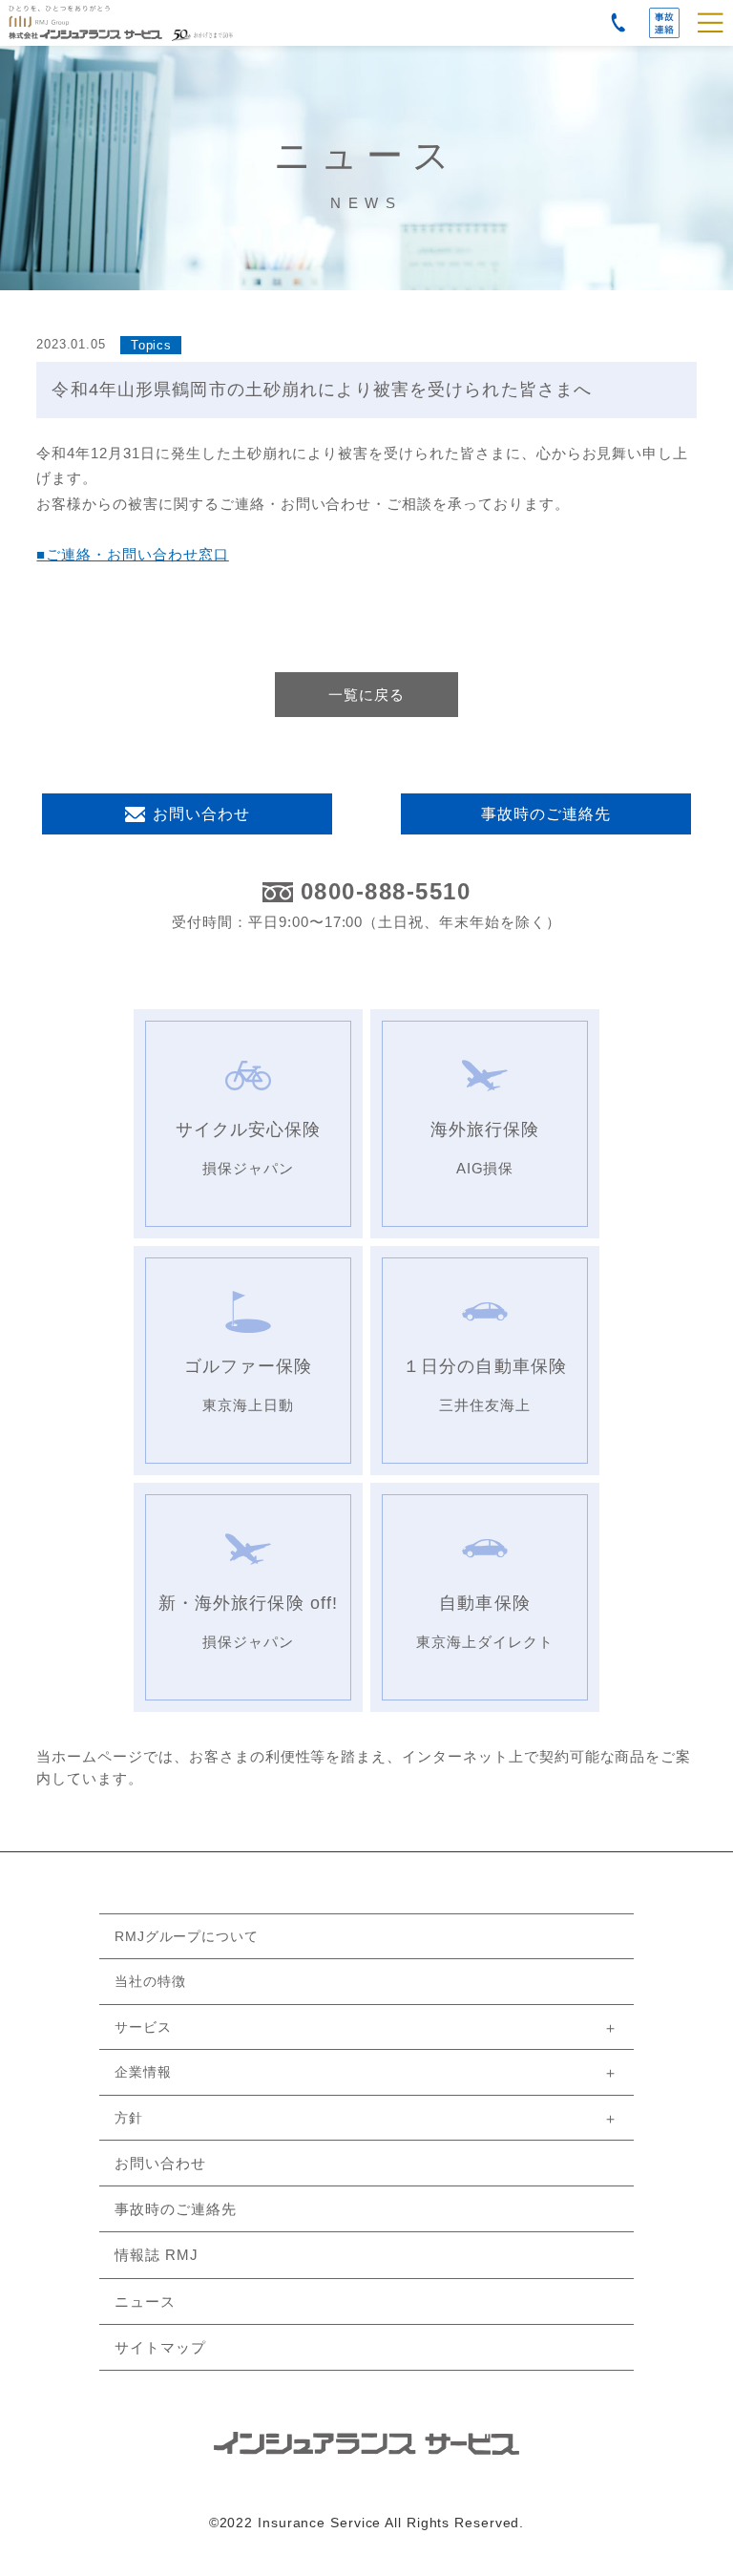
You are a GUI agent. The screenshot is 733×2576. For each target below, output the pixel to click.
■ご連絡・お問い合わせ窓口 (132, 554)
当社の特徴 (150, 1981)
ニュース (145, 2302)
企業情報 (143, 2072)
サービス (143, 2027)
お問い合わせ (201, 814)
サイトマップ (160, 2347)
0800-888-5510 (386, 892)
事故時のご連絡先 (664, 23)
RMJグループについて (187, 1936)
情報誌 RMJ (157, 2255)
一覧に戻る (366, 695)
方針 (129, 2118)
